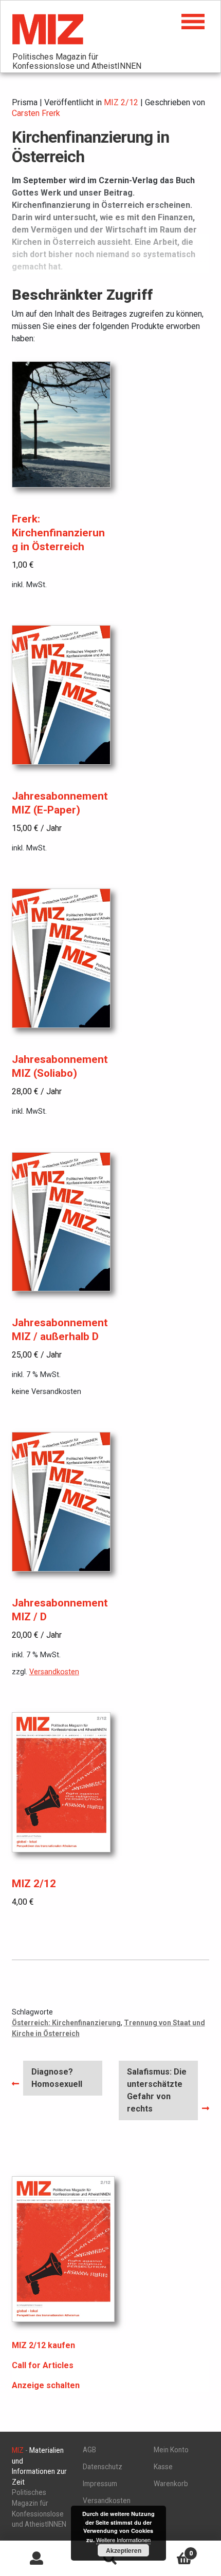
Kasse (163, 2467)
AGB (89, 2450)
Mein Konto (171, 2450)
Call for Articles (43, 2365)
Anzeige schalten (46, 2385)
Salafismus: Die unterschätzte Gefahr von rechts (156, 2090)
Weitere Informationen (123, 2540)
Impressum (100, 2484)
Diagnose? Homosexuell (57, 2078)
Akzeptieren (124, 2550)
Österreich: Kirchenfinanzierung (66, 2023)
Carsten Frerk (36, 113)
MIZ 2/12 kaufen (43, 2345)
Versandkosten (54, 1672)
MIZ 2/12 (121, 102)
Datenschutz (103, 2467)
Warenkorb (171, 2484)
